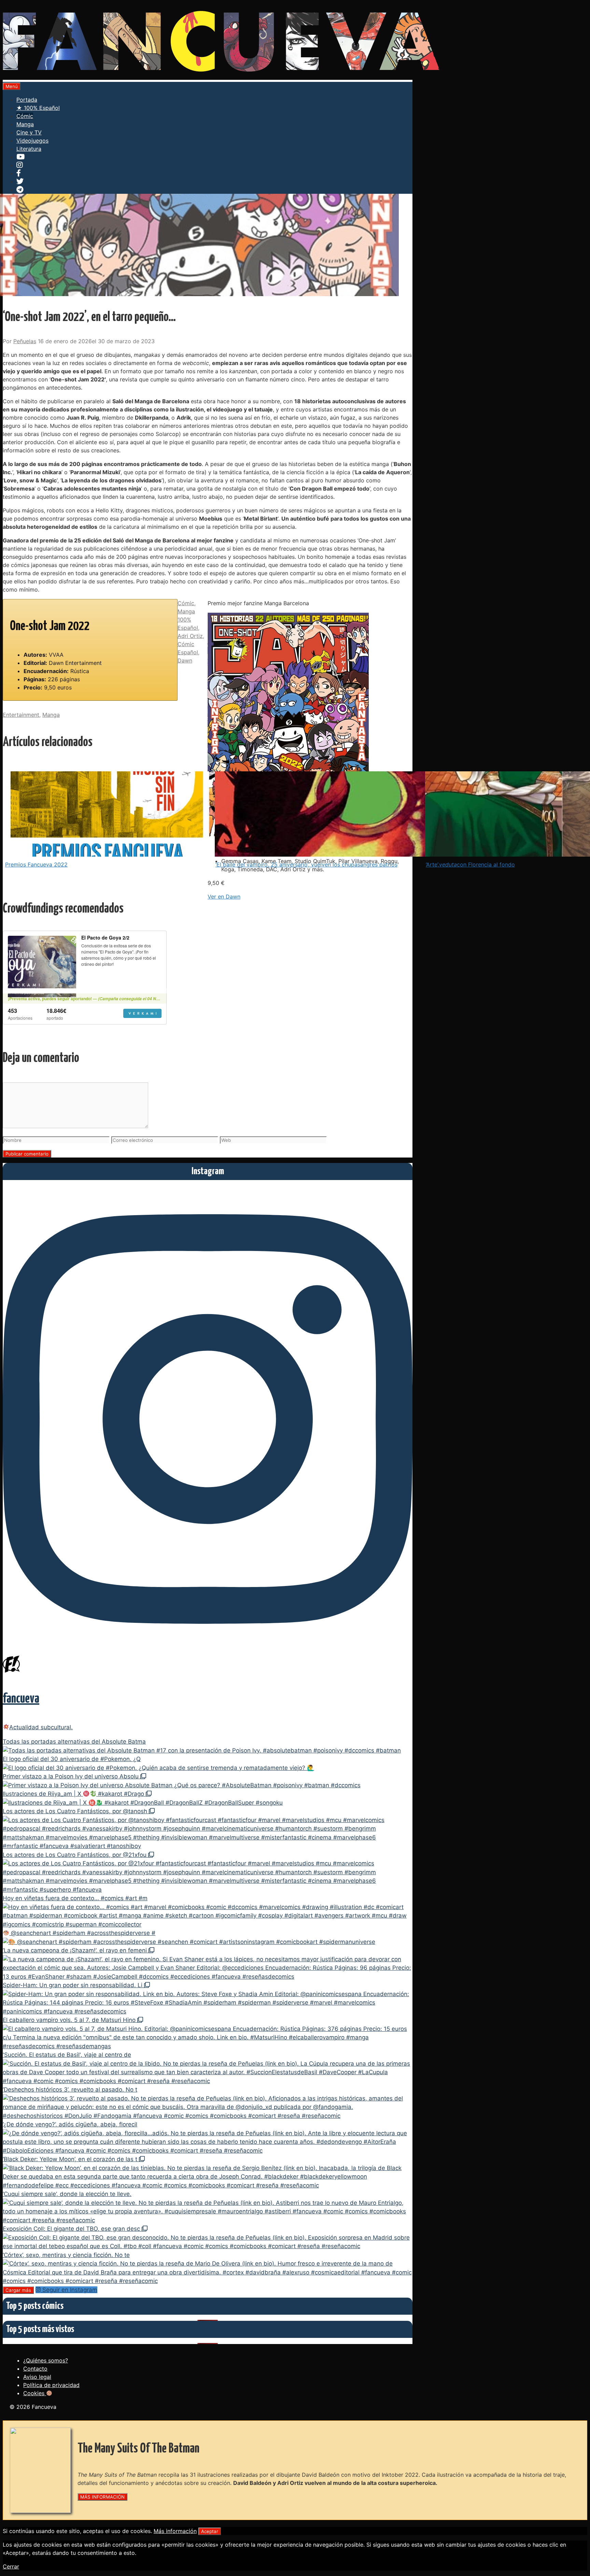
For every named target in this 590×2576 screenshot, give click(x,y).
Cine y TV (29, 132)
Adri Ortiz (190, 636)
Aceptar (210, 2531)
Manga (25, 124)
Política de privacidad (51, 2385)
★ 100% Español (38, 108)
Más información (175, 2531)
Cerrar (11, 2566)
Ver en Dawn (224, 897)
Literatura (29, 149)
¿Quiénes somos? (46, 2360)
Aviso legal (37, 2377)
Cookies (35, 2393)
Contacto (35, 2369)
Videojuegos (32, 141)
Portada (27, 100)
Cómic (25, 116)
